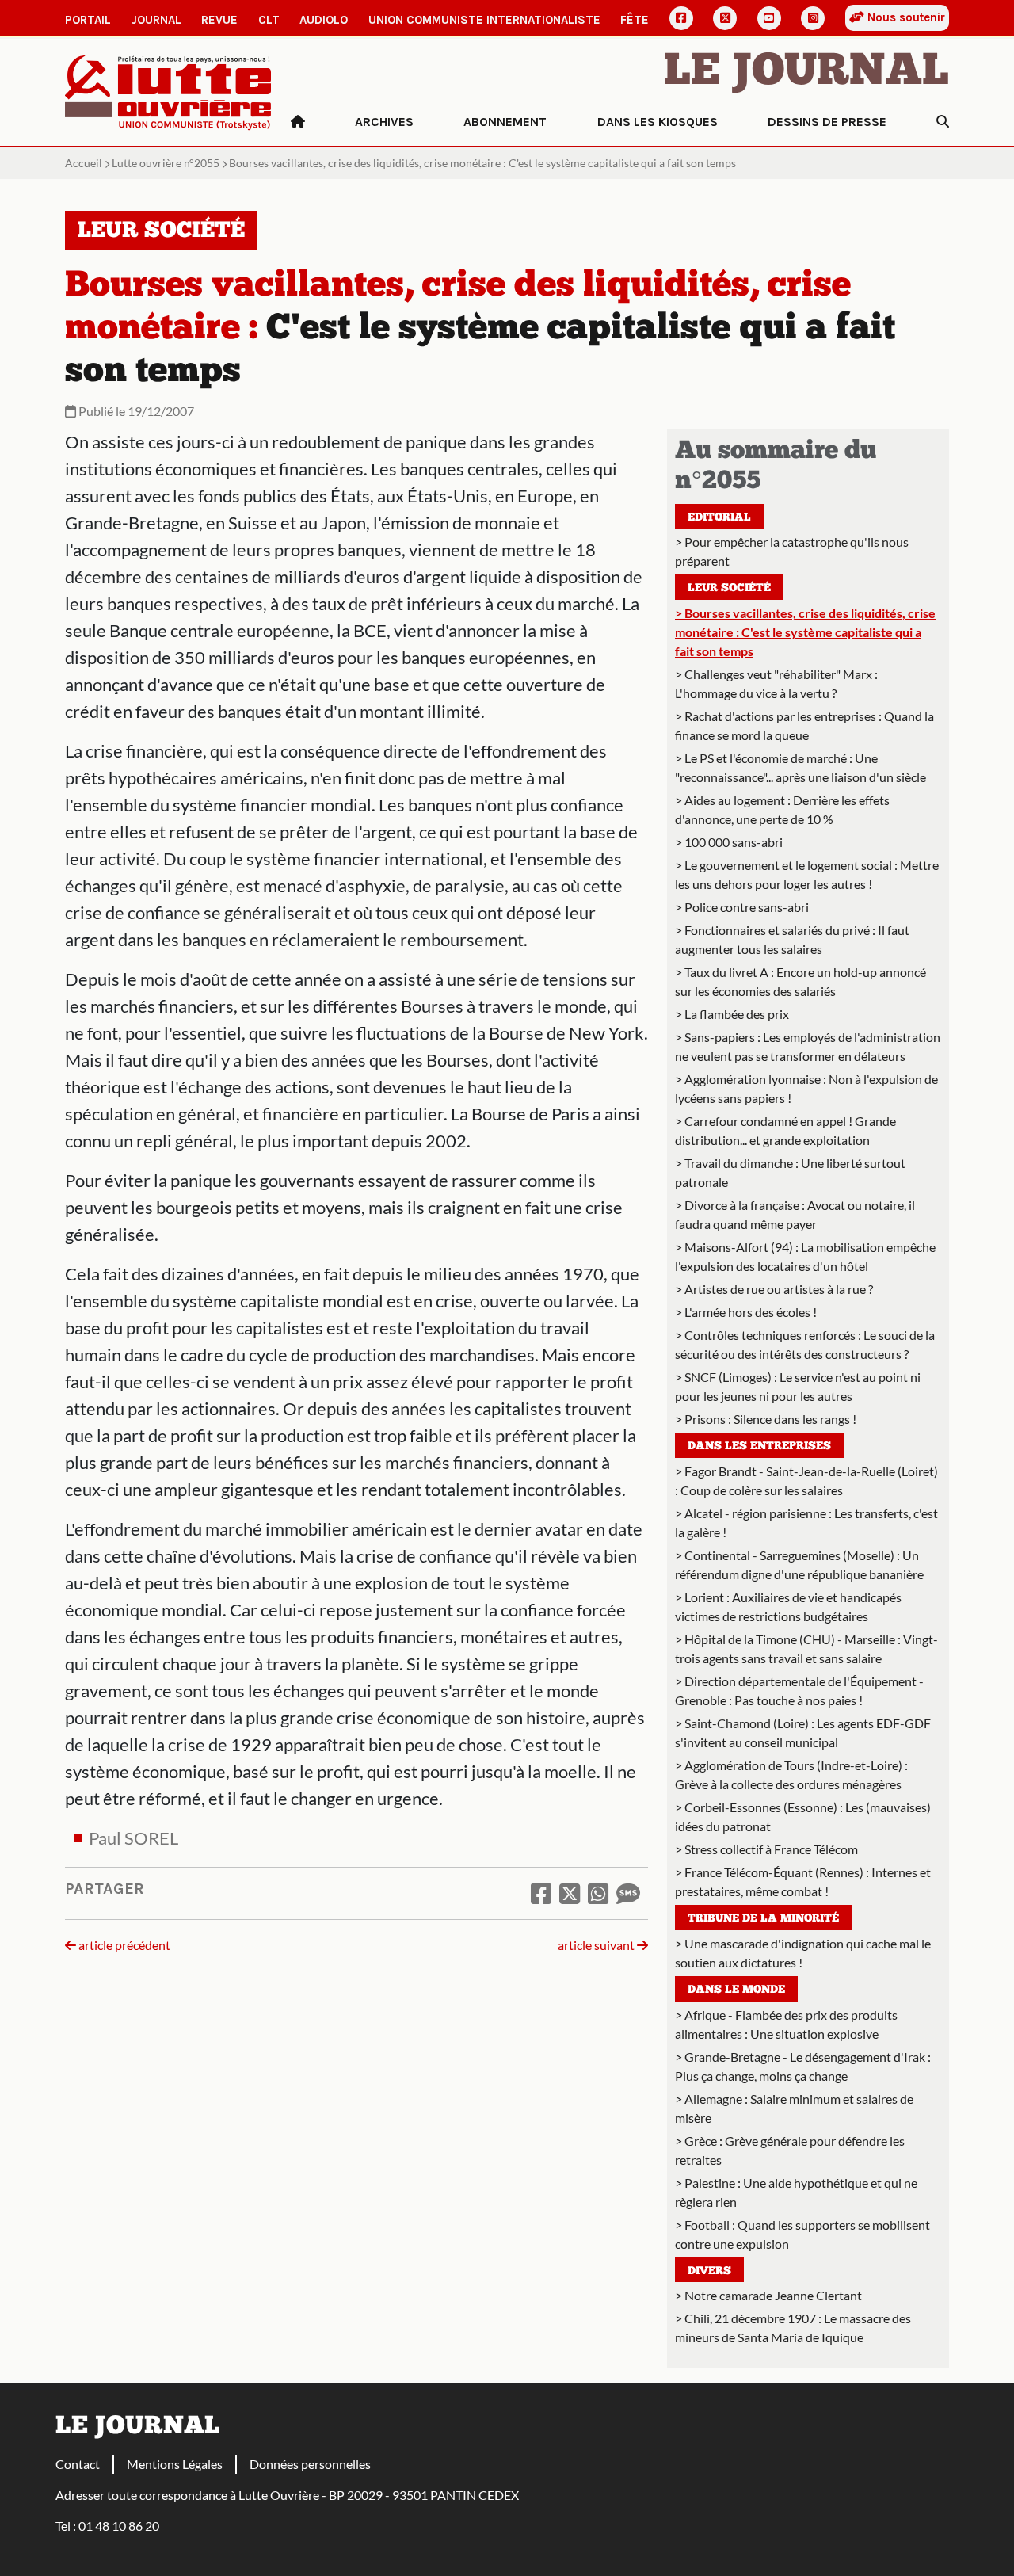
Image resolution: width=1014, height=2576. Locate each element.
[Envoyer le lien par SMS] (628, 1893)
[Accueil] (298, 122)
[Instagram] (813, 18)
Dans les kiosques (658, 122)
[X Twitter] (725, 18)
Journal (156, 20)
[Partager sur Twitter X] (570, 1893)
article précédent (123, 1945)
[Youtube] (769, 18)
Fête (635, 20)
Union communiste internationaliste (484, 20)
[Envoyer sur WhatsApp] (598, 1893)
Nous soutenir (905, 17)
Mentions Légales (175, 2464)
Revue (219, 20)
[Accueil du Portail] (168, 91)
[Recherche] (943, 122)
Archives (384, 122)
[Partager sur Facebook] (541, 1893)
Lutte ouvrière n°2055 (166, 163)
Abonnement (505, 122)
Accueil (84, 163)
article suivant (597, 1945)
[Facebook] (681, 18)
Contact (78, 2464)
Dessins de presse (827, 122)
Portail (88, 20)
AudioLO (324, 20)
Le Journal (806, 73)
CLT (269, 20)
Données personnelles (310, 2464)
